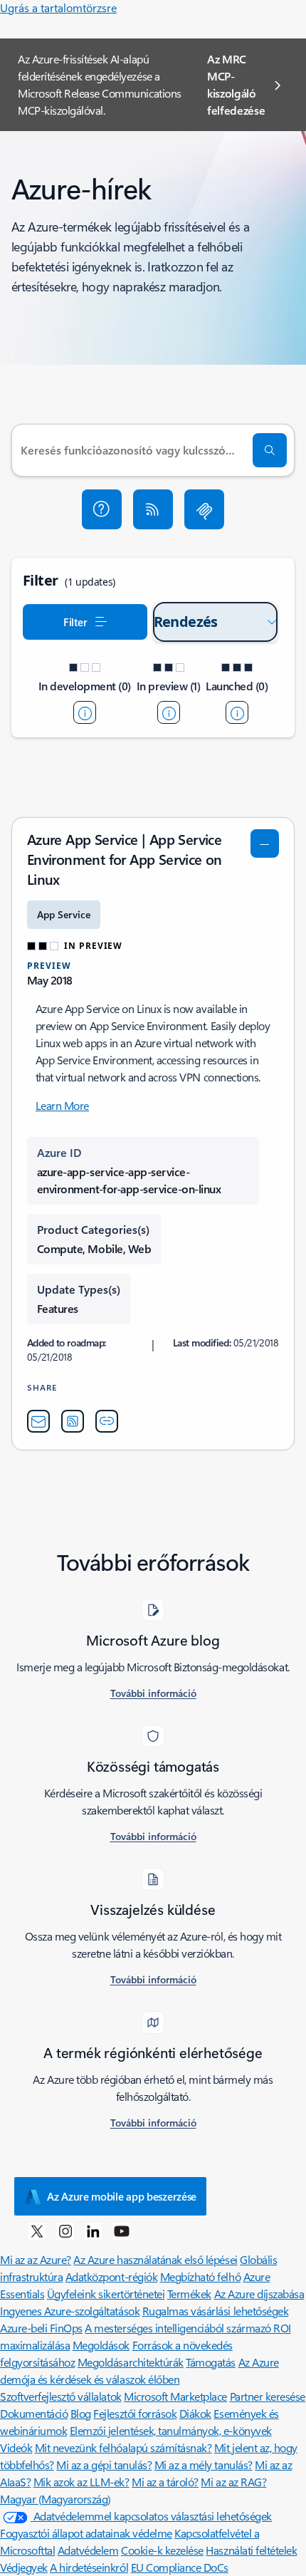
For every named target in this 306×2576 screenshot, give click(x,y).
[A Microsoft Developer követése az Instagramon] (65, 2230)
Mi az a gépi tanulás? (104, 2465)
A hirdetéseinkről (89, 2567)
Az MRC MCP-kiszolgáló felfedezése (236, 84)
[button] (102, 509)
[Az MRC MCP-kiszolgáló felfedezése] (204, 509)
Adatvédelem (88, 2550)
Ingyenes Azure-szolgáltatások (70, 2311)
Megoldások (101, 2345)
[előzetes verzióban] (169, 712)
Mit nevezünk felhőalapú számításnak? (123, 2447)
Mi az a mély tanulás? (204, 2465)
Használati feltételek (251, 2550)
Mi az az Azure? (36, 2259)
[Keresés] (270, 450)
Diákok (195, 2413)
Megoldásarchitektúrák (131, 2362)
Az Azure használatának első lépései (155, 2259)
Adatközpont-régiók (111, 2276)
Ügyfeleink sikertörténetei (106, 2294)
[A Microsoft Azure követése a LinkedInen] (93, 2230)
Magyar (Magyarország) (56, 2499)
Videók (16, 2447)
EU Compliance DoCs (180, 2567)
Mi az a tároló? (165, 2482)
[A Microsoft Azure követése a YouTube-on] (122, 2230)
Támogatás (211, 2362)
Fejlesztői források (135, 2413)
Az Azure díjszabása (259, 2294)
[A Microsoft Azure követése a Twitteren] (37, 2230)
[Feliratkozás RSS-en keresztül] (153, 509)
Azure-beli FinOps (41, 2328)
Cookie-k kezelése (162, 2550)
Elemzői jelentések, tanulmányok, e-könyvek (171, 2430)
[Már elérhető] (237, 712)
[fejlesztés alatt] (85, 712)
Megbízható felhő (200, 2276)
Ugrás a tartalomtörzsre (58, 7)
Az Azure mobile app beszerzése (122, 2196)
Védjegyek (24, 2567)
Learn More (62, 1105)
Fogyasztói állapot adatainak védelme (86, 2533)
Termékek (189, 2294)
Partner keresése (268, 2396)
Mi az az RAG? (233, 2482)
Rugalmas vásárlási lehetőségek (216, 2311)
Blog (81, 2413)
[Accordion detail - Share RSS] (73, 1421)
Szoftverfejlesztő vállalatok (61, 2396)
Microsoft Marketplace (175, 2396)
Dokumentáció (34, 2413)
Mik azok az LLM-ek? (81, 2482)
